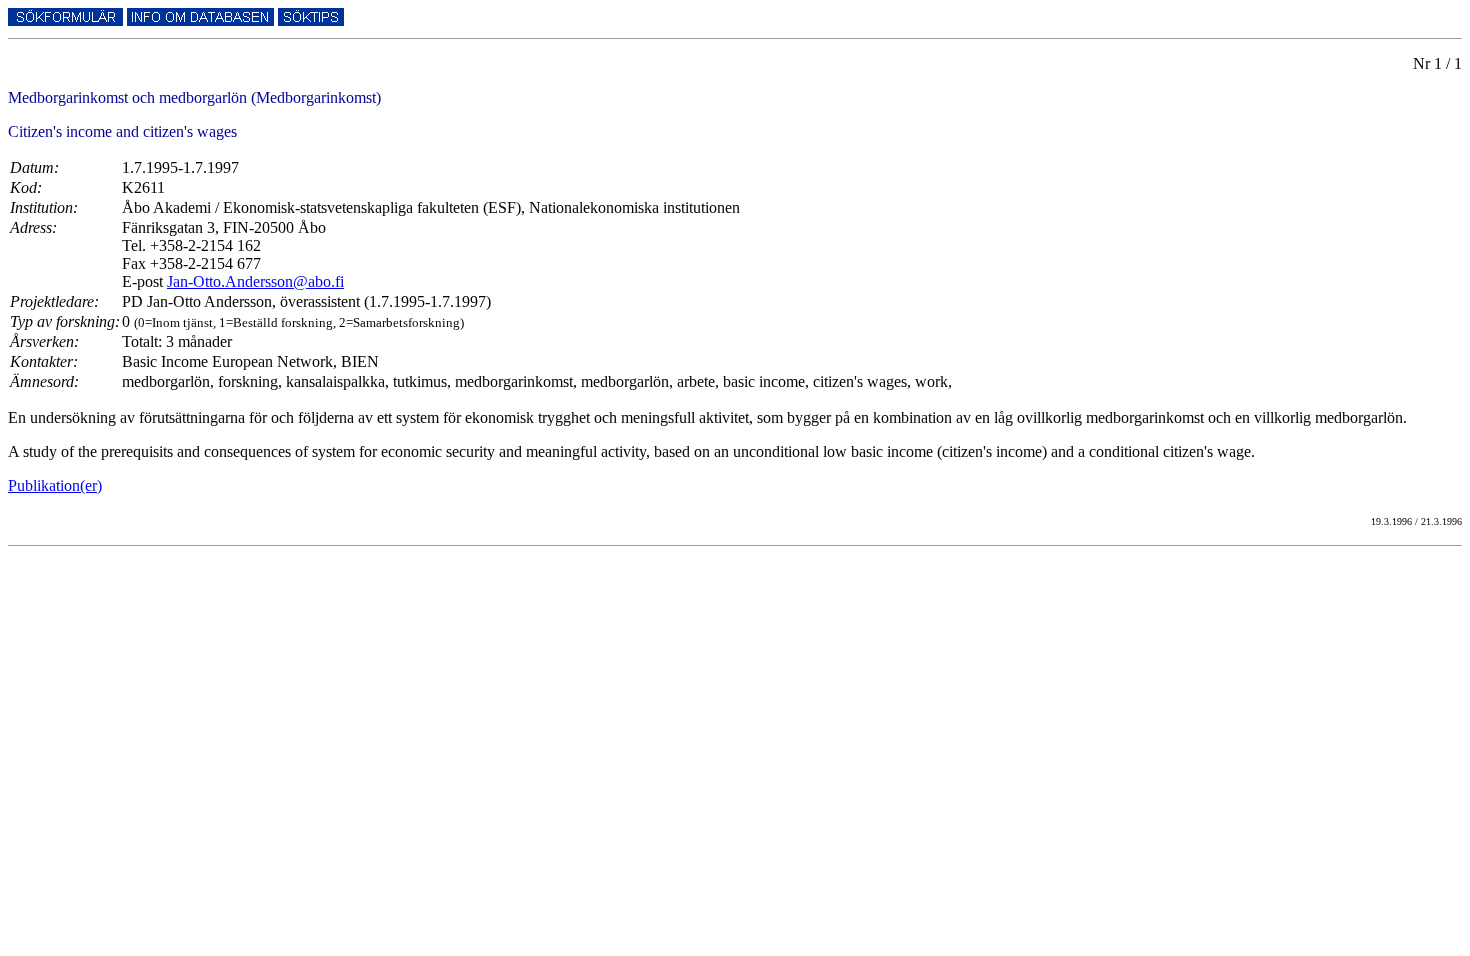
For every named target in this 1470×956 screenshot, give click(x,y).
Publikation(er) (55, 485)
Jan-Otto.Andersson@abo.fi (255, 281)
